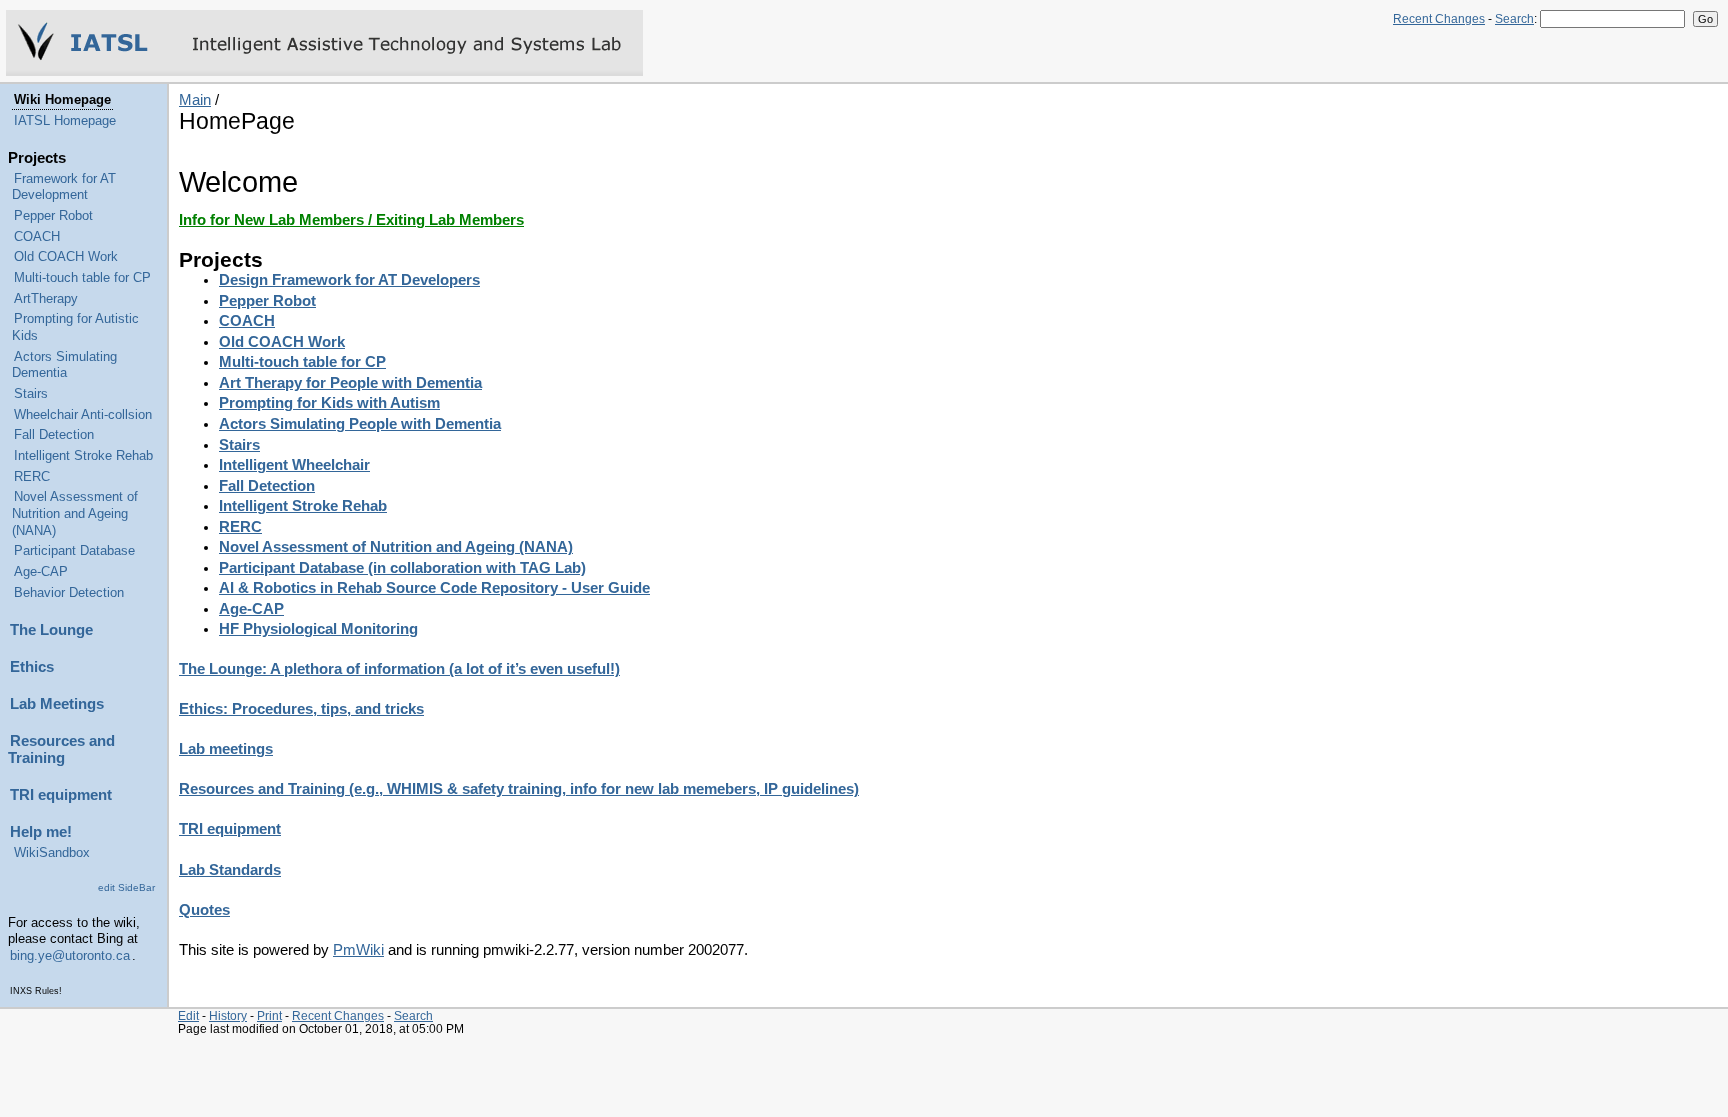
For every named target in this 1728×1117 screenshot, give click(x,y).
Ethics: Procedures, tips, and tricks (301, 709)
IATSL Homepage (65, 121)
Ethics (32, 667)
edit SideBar (126, 887)
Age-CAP (41, 572)
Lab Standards (230, 870)
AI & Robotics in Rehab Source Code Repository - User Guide (434, 588)
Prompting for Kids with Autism (329, 403)
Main (195, 100)
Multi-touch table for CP (82, 278)
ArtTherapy (46, 299)
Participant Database (74, 551)
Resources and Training (61, 749)
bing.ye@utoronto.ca (70, 956)
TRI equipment (61, 795)
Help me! (41, 832)
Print (269, 1015)
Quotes (204, 910)
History (228, 1015)
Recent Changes (1439, 19)
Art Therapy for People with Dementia (350, 383)
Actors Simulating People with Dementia (360, 424)
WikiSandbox (52, 853)
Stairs (31, 394)
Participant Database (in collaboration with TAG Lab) (402, 568)
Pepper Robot (53, 216)
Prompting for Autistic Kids (75, 327)
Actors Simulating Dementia (64, 365)
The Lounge (51, 630)
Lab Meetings (57, 704)
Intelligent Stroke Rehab (83, 456)
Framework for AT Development (64, 187)
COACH (37, 237)
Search (1514, 19)
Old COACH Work (66, 257)
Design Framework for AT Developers (349, 280)
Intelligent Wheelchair (294, 465)
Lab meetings (226, 749)
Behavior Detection (69, 593)
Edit (188, 1015)
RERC (32, 477)
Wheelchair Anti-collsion (83, 415)
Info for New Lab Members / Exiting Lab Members (351, 220)
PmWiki (358, 950)
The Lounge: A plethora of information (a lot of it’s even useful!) (399, 669)
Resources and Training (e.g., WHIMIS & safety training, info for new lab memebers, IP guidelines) (519, 789)
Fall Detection (54, 435)
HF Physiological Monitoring (318, 629)
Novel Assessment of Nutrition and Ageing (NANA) (75, 513)
